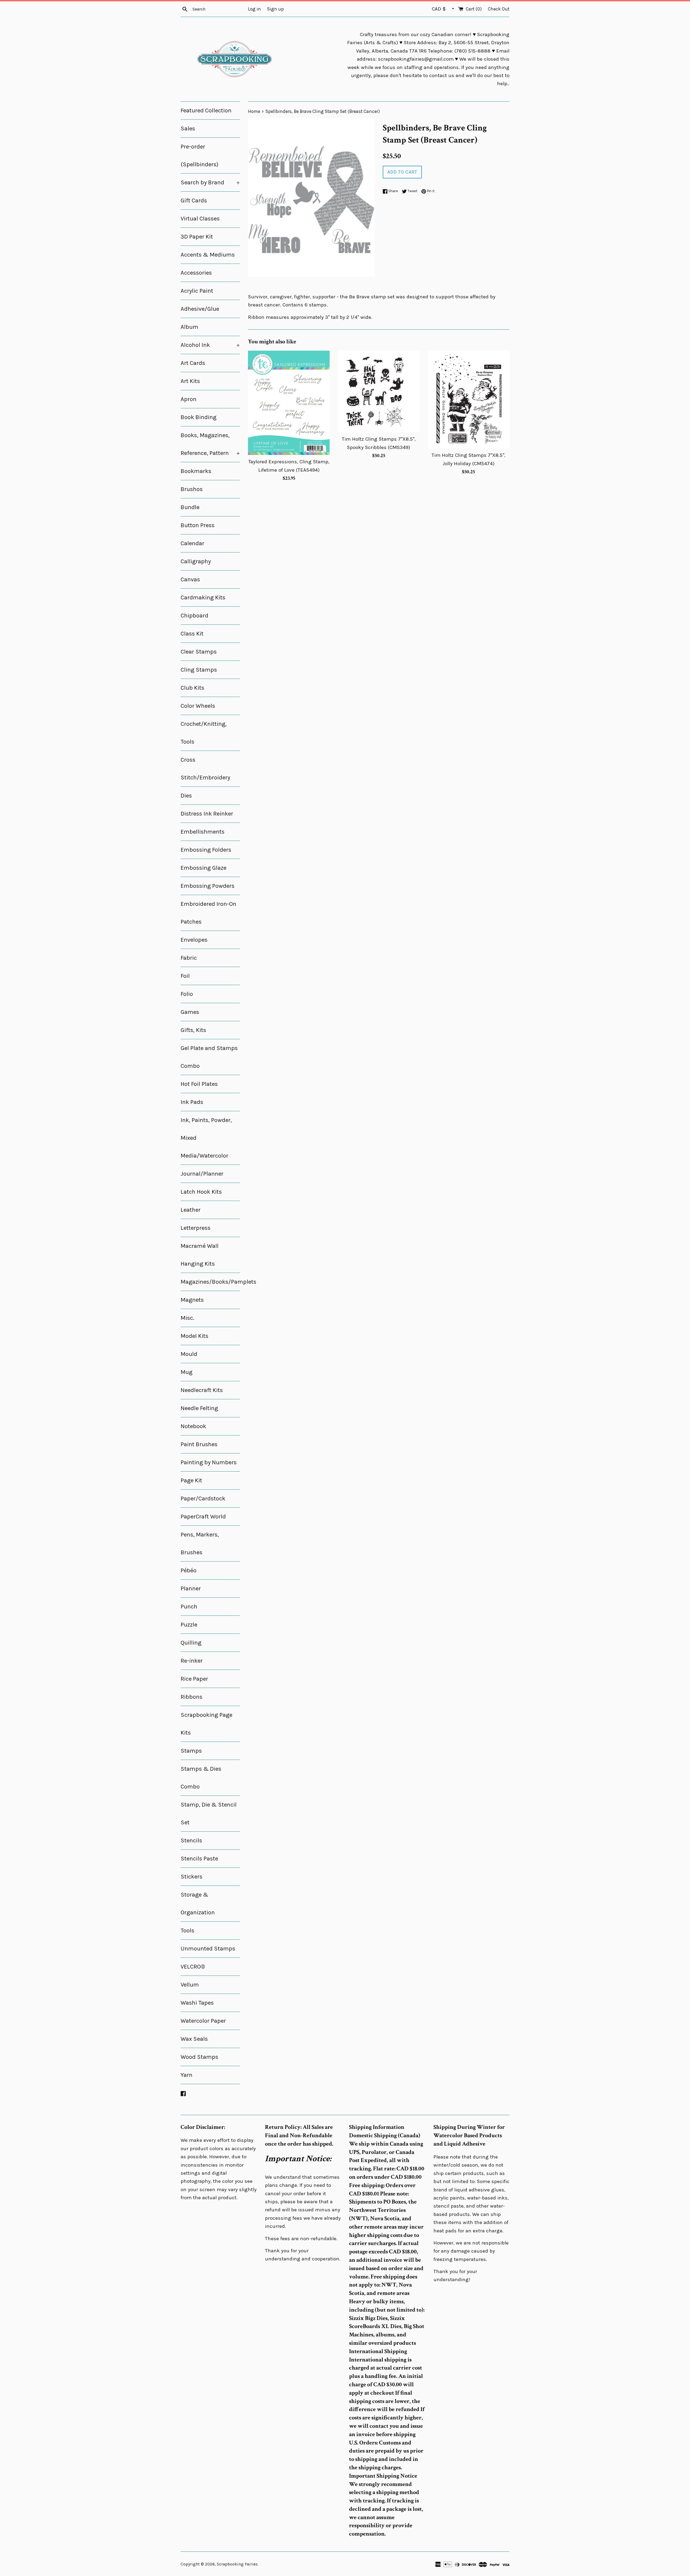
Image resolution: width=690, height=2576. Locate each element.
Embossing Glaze (203, 868)
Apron (189, 399)
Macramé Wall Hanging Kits (200, 1255)
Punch (189, 1607)
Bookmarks (196, 471)
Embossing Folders (206, 850)
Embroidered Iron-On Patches (208, 913)
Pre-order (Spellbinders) (199, 156)
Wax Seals (194, 2039)
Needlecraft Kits (202, 1390)
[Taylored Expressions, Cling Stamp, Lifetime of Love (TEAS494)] (289, 403)
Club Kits (192, 688)
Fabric (189, 958)
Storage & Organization (198, 1904)
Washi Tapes (197, 2003)
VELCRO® (193, 1967)
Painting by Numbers (209, 1462)
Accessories (196, 273)
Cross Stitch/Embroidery (205, 769)
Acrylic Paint (197, 291)
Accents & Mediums (208, 255)
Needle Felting (199, 1408)
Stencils (191, 1841)
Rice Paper (194, 1679)
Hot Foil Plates (199, 1084)
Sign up (275, 9)
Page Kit (191, 1480)
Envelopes (194, 940)
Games (190, 1012)
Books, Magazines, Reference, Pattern (210, 444)
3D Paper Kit (197, 237)
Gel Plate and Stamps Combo (209, 1057)
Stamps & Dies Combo (201, 1778)
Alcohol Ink (210, 345)
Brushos (192, 489)
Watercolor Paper (203, 2021)
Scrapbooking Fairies (237, 2564)
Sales (188, 129)
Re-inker (192, 1661)
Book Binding (199, 417)
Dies (186, 796)
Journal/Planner (202, 1174)
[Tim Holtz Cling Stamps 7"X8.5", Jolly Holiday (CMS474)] (469, 400)
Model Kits (194, 1336)
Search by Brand (210, 182)
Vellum (190, 1985)
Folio (187, 994)
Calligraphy (196, 561)
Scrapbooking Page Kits (206, 1724)
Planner (191, 1589)
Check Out (499, 9)
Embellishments (203, 832)
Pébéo (189, 1570)
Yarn (187, 2075)
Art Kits (190, 381)
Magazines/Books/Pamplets (210, 1282)
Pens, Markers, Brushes (200, 1543)
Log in (254, 9)
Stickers (192, 1877)
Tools (187, 1931)
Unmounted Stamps (208, 1949)
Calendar (192, 543)
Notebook (193, 1426)
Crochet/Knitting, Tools (204, 733)
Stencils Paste (199, 1859)
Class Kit (192, 634)
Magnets (192, 1300)
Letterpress (196, 1228)
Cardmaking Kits (203, 598)
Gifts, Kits (193, 1030)
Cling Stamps (199, 670)
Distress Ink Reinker (207, 814)
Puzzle (189, 1625)
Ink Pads (192, 1102)
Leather (191, 1210)
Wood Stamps (199, 2057)
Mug (187, 1372)
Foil (185, 976)
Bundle (190, 507)
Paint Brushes (199, 1444)
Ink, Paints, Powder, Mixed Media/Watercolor (206, 1138)
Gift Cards (194, 201)
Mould (189, 1354)
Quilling (191, 1643)
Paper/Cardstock (203, 1498)
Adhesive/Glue (200, 309)
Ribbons (192, 1697)
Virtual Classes (200, 219)
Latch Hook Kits (201, 1192)
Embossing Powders (208, 886)
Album (189, 327)
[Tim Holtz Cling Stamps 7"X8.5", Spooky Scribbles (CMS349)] (379, 391)
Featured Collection (206, 111)
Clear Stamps (199, 652)
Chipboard (194, 616)
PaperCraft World (203, 1517)
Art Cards (193, 363)
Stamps (191, 1751)
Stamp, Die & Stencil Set (209, 1814)
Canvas (190, 579)
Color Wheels (198, 706)
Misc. (187, 1318)
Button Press (198, 525)
